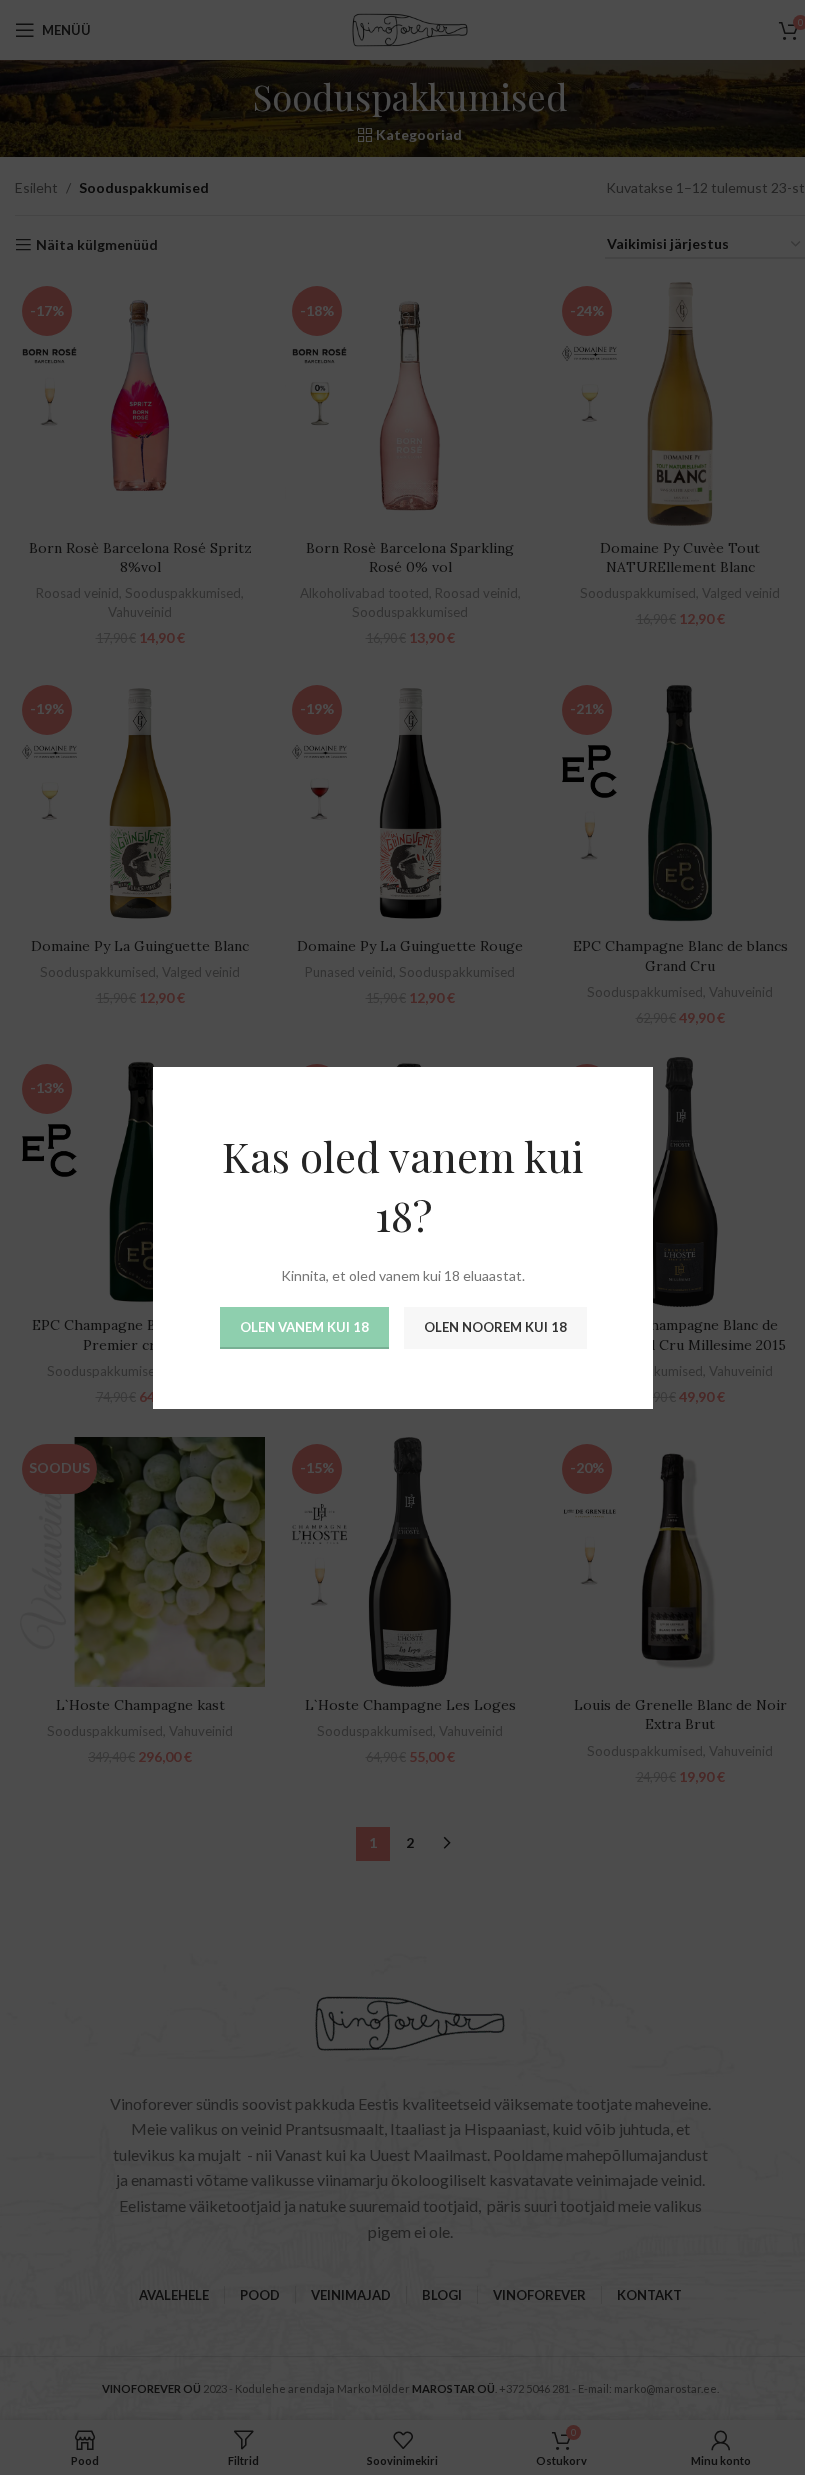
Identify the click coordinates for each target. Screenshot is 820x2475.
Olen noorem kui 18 (494, 1327)
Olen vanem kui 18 (303, 1327)
